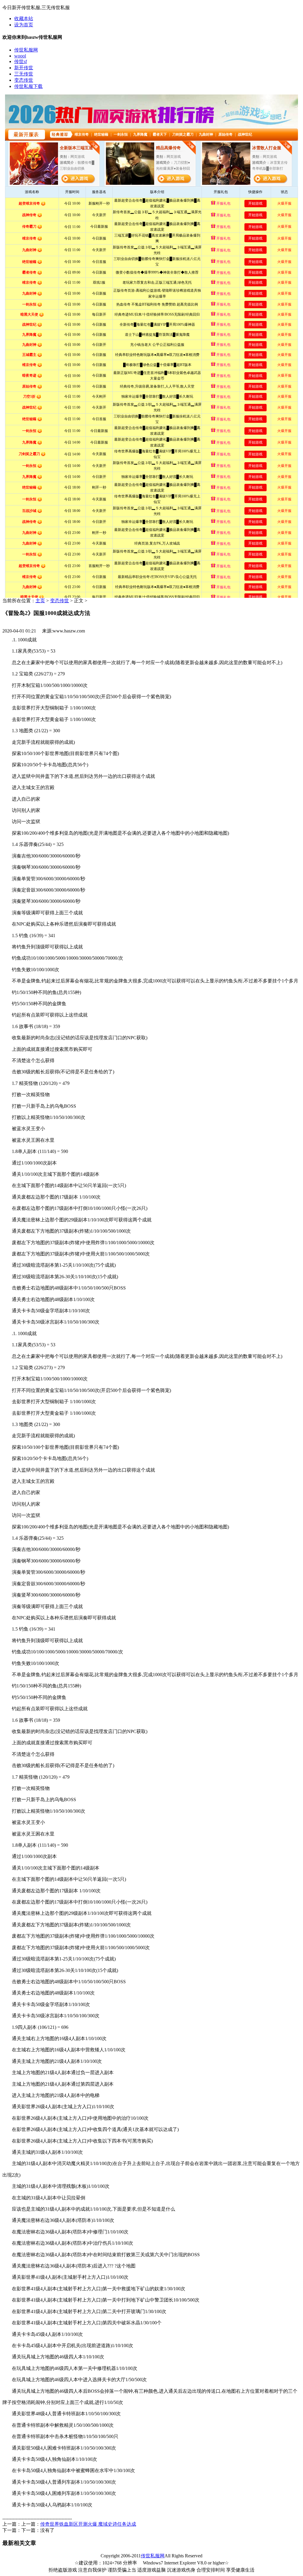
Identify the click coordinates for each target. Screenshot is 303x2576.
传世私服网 (153, 2556)
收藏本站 (24, 19)
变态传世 (59, 601)
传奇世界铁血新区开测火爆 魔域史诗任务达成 (88, 2524)
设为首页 (24, 25)
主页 (40, 601)
